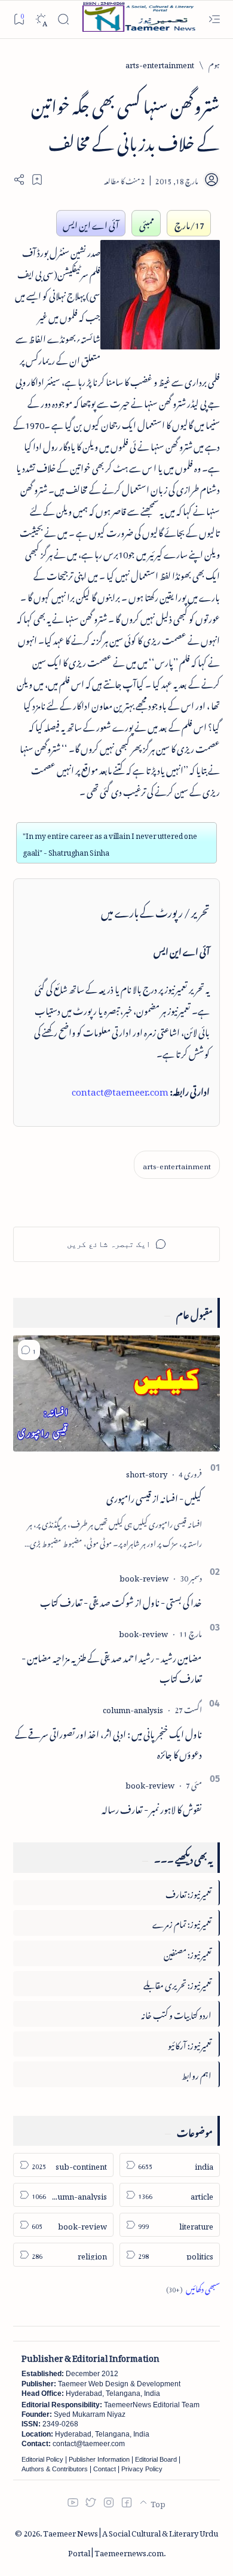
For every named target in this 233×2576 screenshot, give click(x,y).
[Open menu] (214, 19)
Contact (105, 2469)
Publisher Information (99, 2459)
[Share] (19, 180)
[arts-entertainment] (177, 1165)
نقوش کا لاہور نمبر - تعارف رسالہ (152, 1808)
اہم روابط (197, 2074)
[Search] (63, 19)
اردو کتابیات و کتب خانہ (176, 2013)
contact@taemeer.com (120, 1090)
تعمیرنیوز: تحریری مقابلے (177, 1983)
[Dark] (41, 19)
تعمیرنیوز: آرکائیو (190, 2044)
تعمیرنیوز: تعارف (188, 1892)
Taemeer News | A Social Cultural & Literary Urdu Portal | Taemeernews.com (131, 2541)
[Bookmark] (19, 19)
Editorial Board (156, 2459)
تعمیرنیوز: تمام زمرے (182, 1922)
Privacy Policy (142, 2469)
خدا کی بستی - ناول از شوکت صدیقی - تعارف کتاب (121, 1601)
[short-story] (147, 1472)
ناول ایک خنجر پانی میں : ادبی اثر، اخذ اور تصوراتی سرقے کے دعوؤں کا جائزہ (108, 1742)
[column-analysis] (133, 1708)
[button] (29, 1350)
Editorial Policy (42, 2459)
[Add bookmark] (37, 180)
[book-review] (144, 1576)
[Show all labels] (193, 2287)
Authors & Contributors (55, 2469)
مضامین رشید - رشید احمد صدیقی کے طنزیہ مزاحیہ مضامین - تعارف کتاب (112, 1666)
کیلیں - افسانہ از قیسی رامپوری (154, 1497)
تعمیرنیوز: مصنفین (188, 1953)
